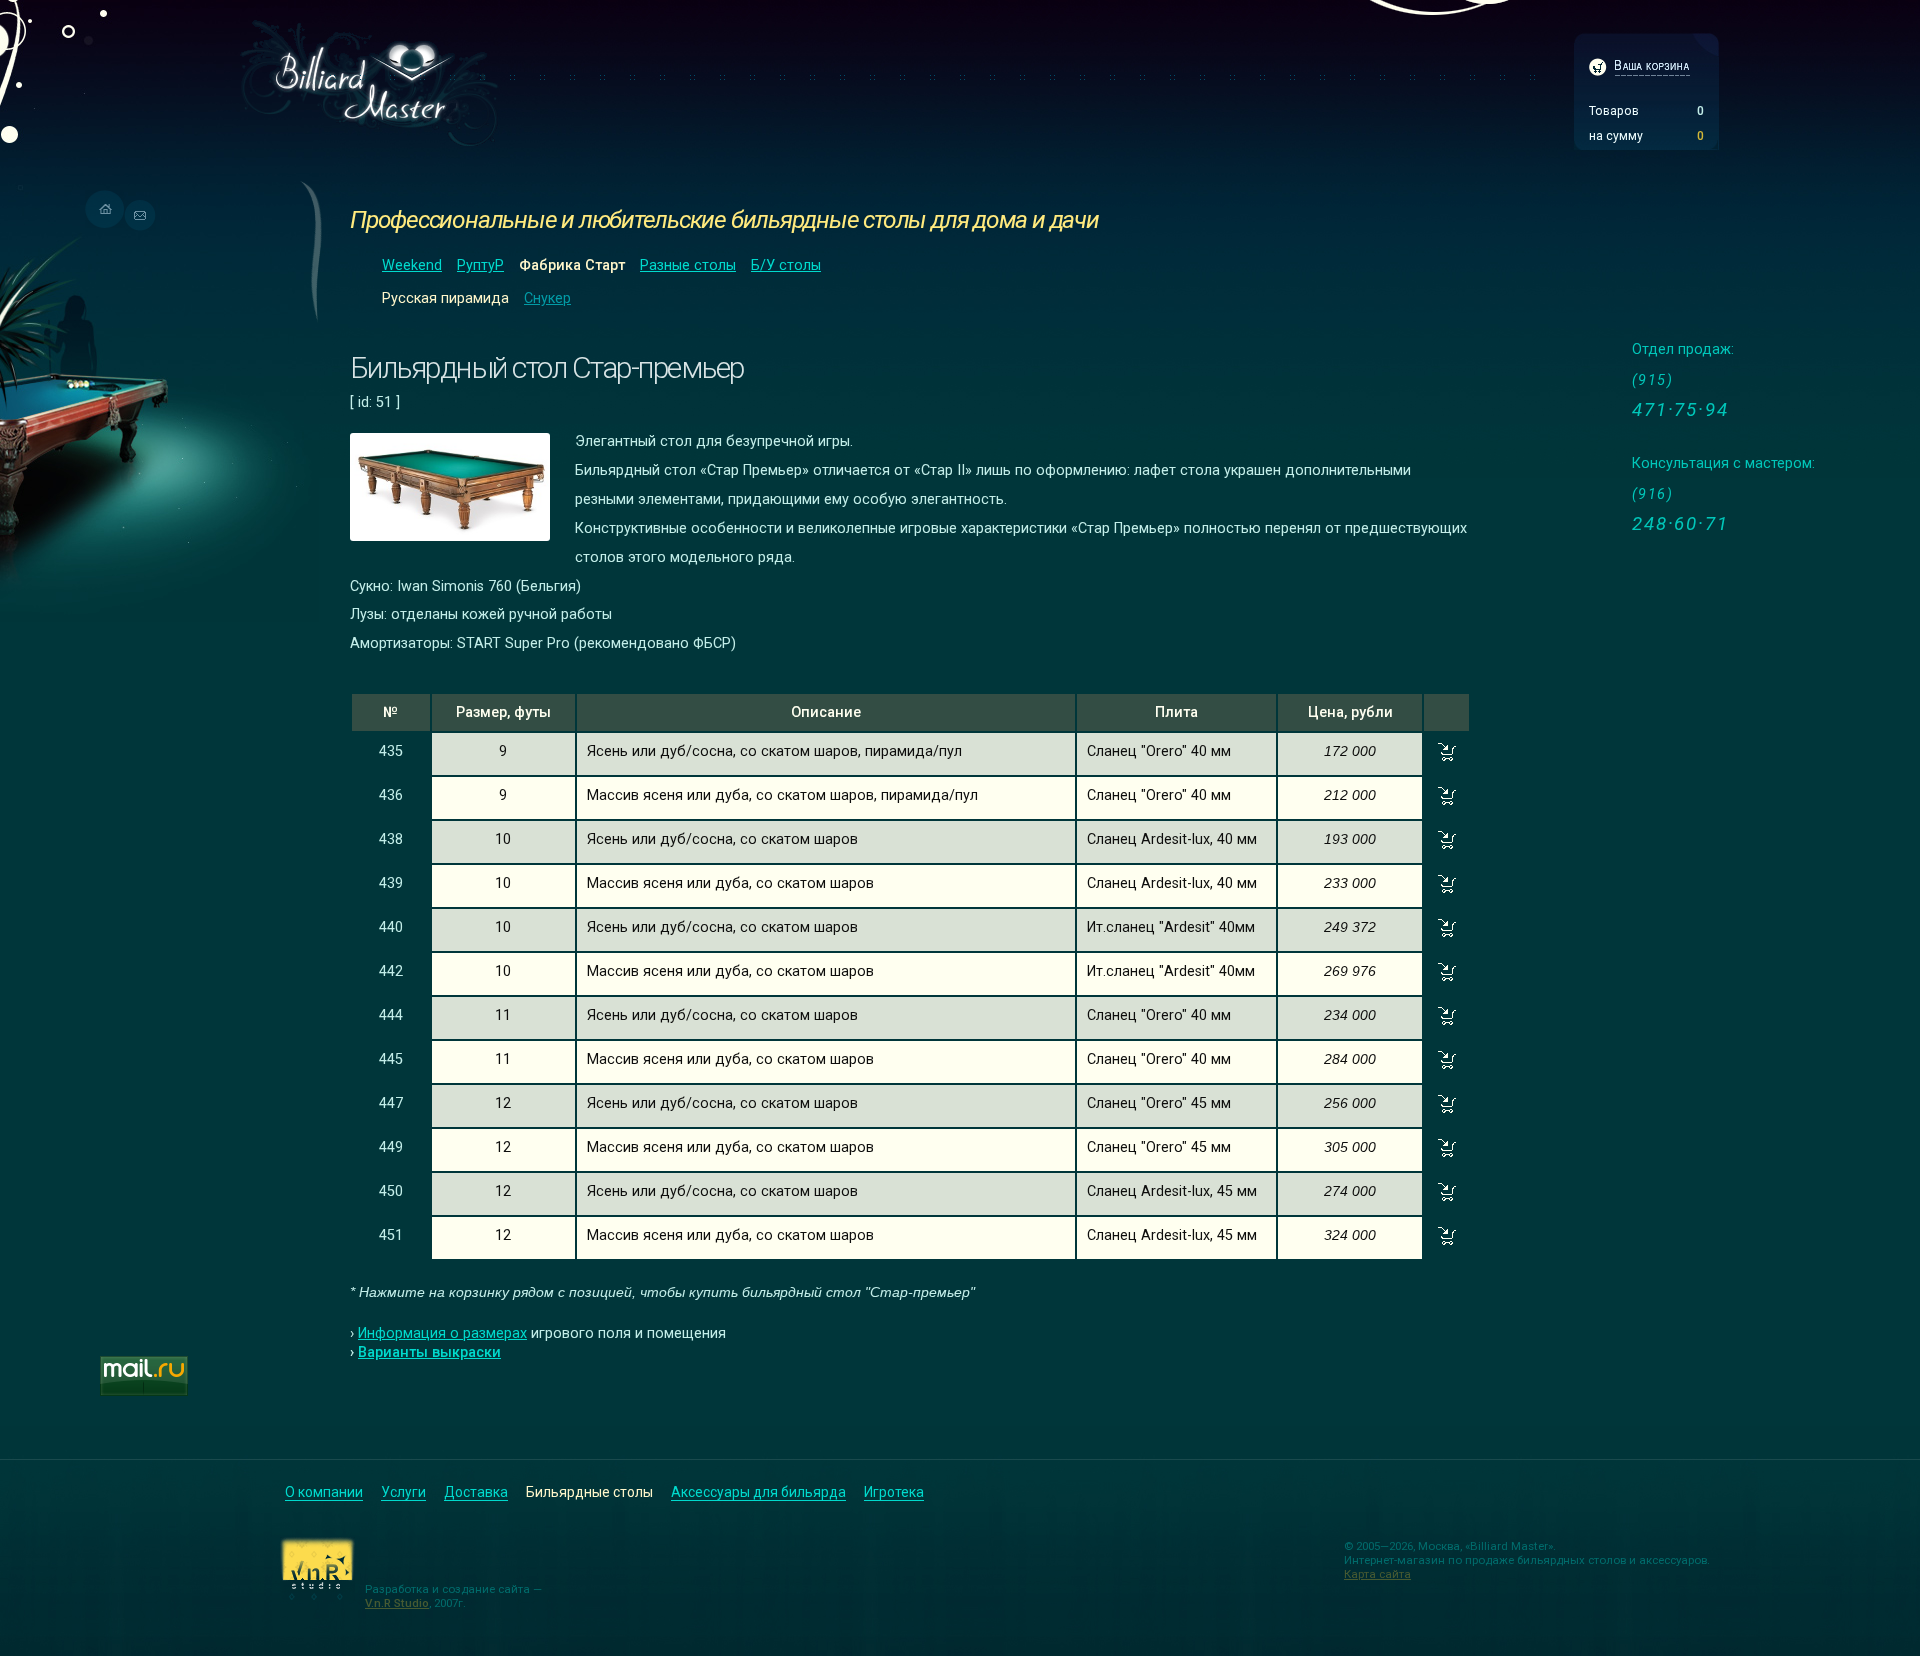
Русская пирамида (445, 298)
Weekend (412, 265)
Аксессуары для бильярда (758, 1492)
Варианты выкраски (429, 1352)
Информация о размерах (442, 1333)
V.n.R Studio (397, 1603)
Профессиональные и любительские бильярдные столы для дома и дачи (724, 219)
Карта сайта (1377, 1574)
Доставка (476, 1492)
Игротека (894, 1492)
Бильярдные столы (589, 1492)
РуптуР (480, 265)
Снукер (547, 298)
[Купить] (1447, 756)
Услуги (403, 1492)
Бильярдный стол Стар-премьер (547, 367)
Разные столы (688, 265)
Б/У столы (786, 265)
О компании (324, 1492)
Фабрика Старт (572, 265)
